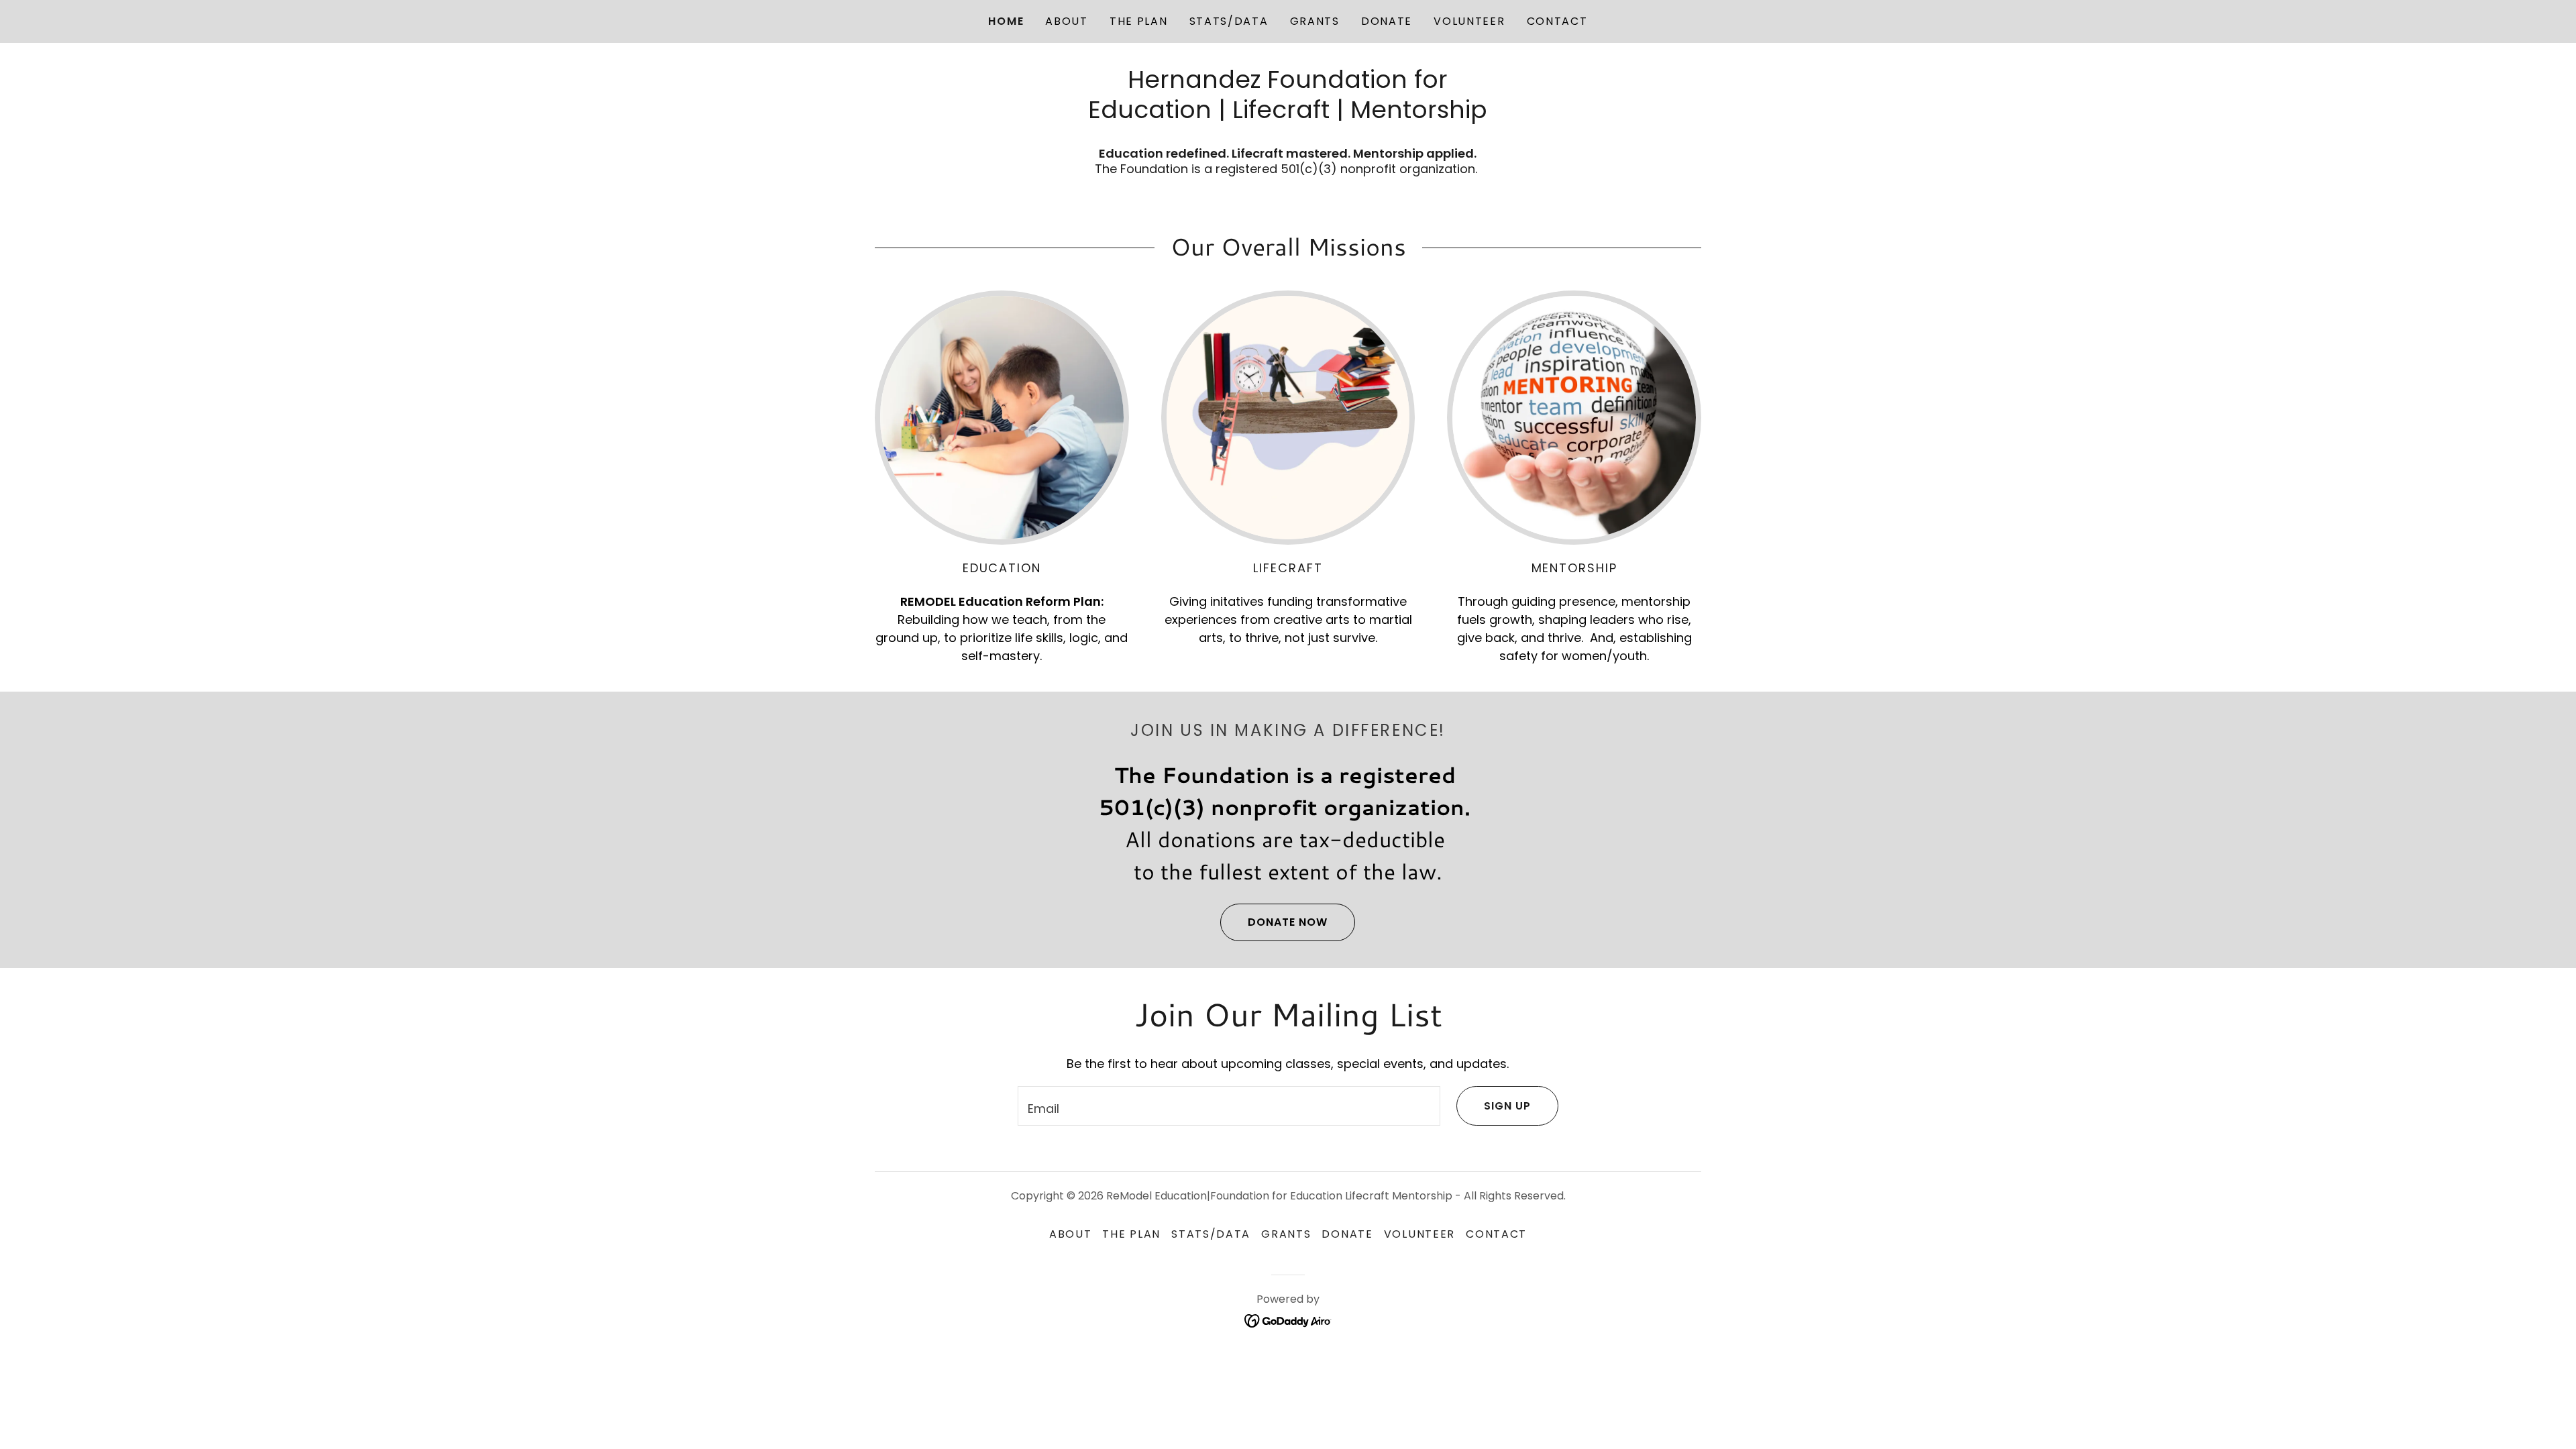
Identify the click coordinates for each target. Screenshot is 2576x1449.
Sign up (1507, 1106)
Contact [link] (1557, 21)
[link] (1288, 1320)
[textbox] (1229, 1106)
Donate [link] (1387, 21)
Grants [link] (1315, 21)
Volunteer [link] (1469, 21)
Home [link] (1006, 21)
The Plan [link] (1139, 21)
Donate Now (1288, 922)
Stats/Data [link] (1229, 21)
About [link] (1067, 21)
